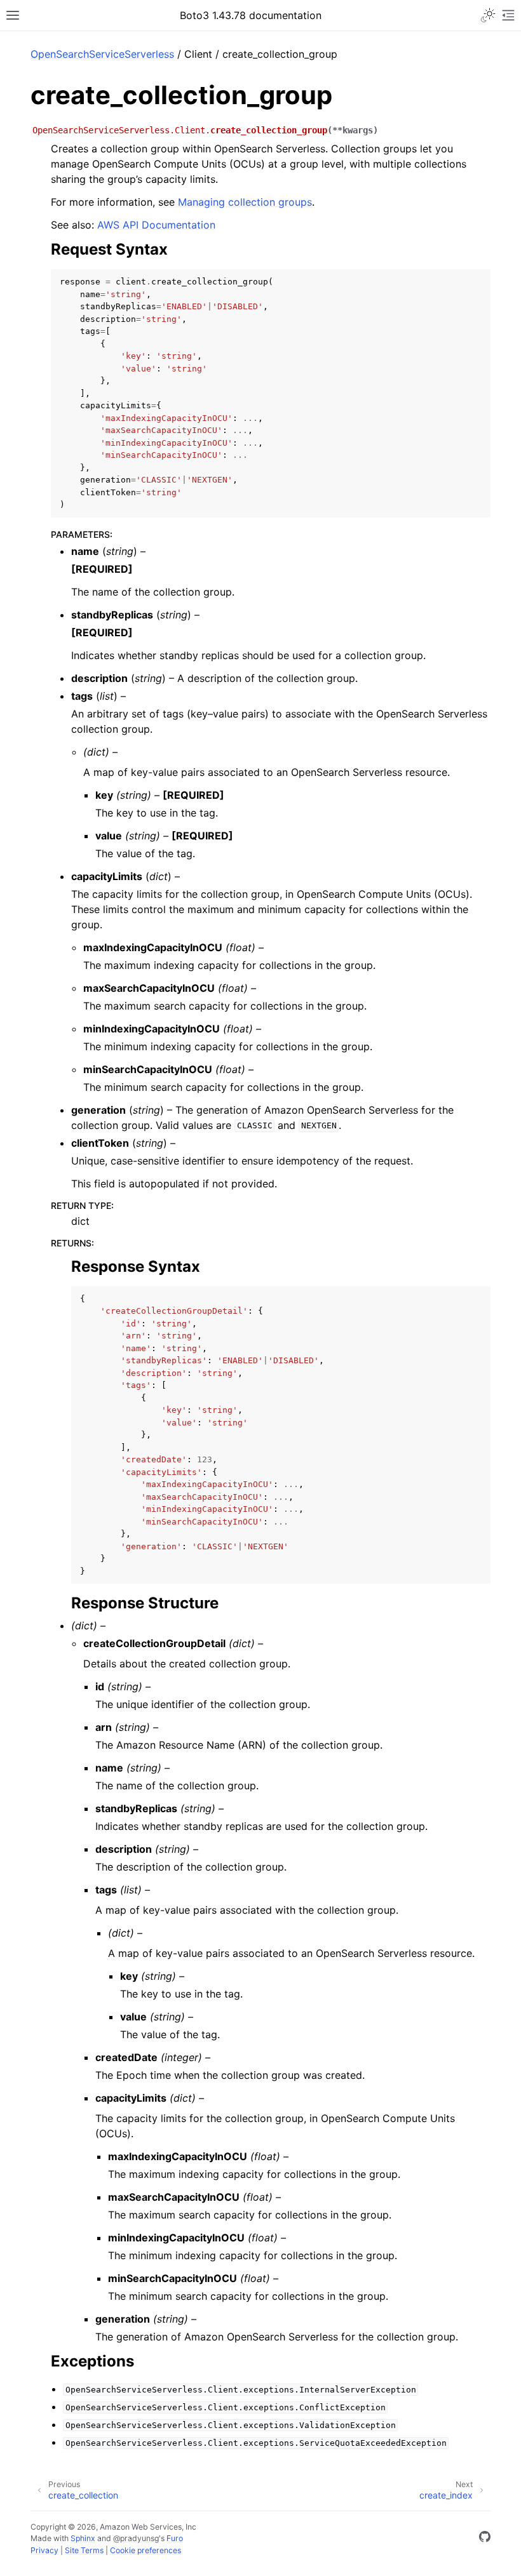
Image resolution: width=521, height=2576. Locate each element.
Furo (175, 2538)
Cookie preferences (145, 2550)
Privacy (44, 2550)
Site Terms (84, 2550)
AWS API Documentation (156, 225)
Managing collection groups (245, 202)
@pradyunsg (136, 2538)
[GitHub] (485, 2539)
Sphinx (83, 2538)
